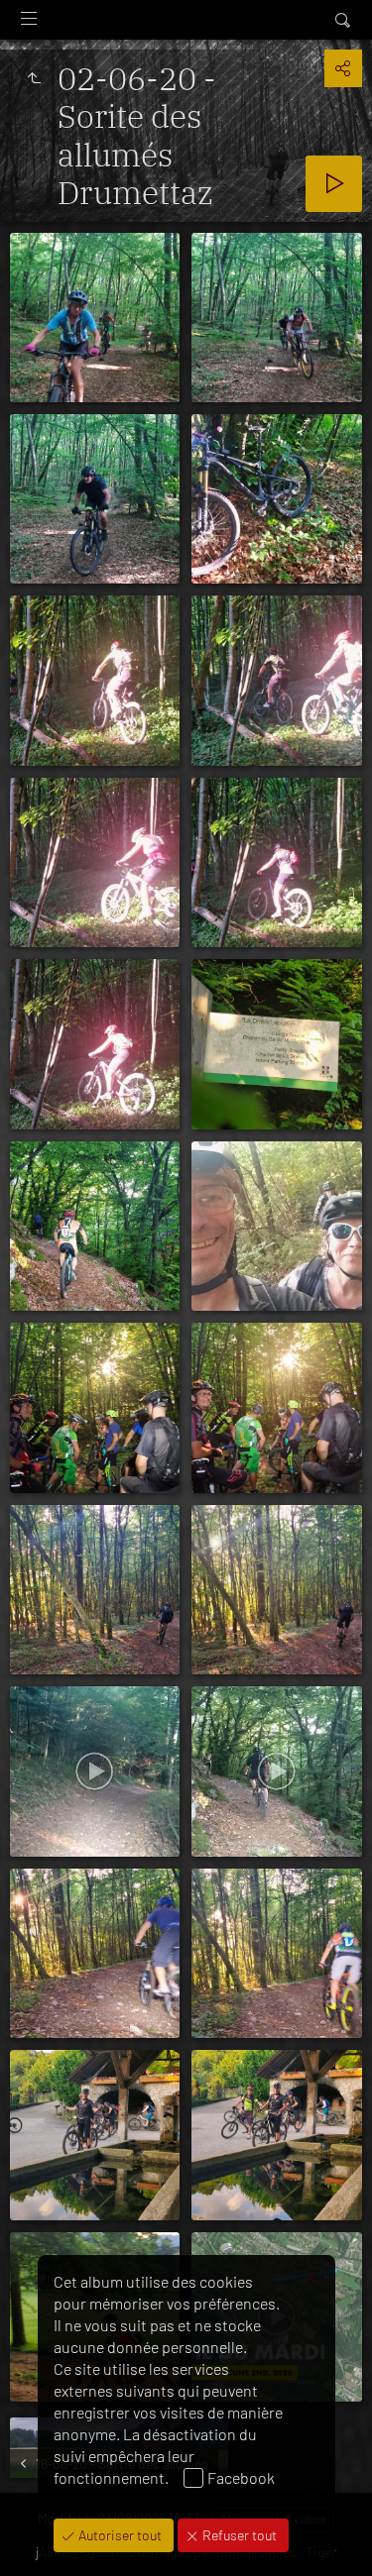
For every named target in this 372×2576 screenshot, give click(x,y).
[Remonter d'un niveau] (34, 78)
